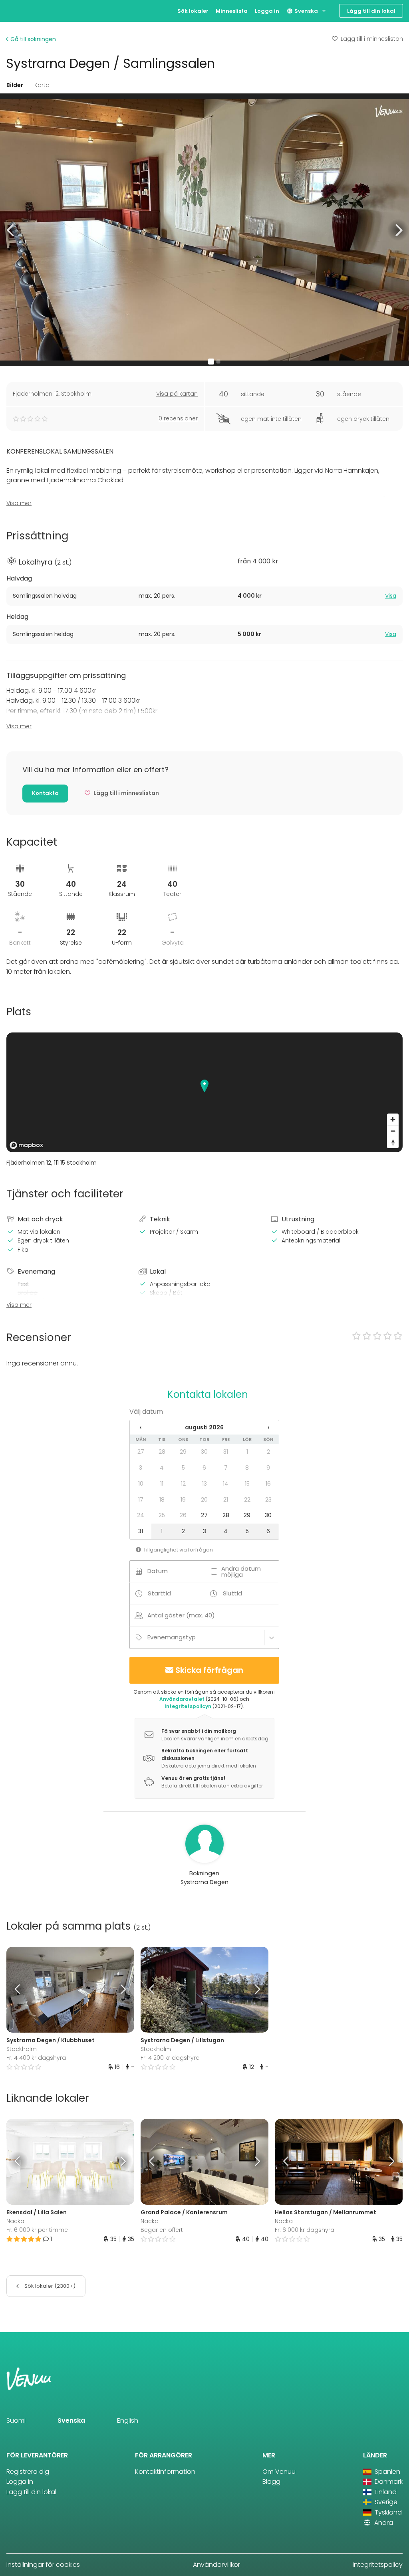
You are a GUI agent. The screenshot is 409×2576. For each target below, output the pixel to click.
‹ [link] (141, 1427)
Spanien (387, 2472)
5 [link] (183, 1468)
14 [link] (226, 1484)
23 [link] (268, 1500)
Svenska (306, 11)
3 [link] (141, 1468)
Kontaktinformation (165, 2472)
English (128, 2420)
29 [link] (183, 1452)
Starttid (159, 1593)
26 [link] (183, 1515)
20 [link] (204, 1500)
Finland (385, 2492)
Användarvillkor (216, 2565)
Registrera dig (28, 2472)
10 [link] (141, 1484)
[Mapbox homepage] (26, 1145)
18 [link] (162, 1500)
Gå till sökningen (32, 39)
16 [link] (268, 1484)
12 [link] (183, 1484)
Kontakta (45, 793)
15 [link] (247, 1484)
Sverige (385, 2502)
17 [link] (141, 1500)
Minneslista (232, 11)
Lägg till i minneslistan (372, 39)
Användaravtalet (182, 1699)
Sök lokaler (193, 11)
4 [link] (162, 1468)
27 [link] (141, 1452)
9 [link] (268, 1468)
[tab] (204, 596)
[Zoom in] (393, 1119)
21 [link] (226, 1500)
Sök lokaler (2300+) (49, 2286)
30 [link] (204, 1452)
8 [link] (247, 1468)
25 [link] (162, 1515)
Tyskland (387, 2512)
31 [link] (226, 1452)
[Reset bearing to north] (393, 1142)
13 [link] (204, 1484)
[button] (11, 230)
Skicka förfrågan (209, 1670)
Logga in (267, 11)
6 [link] (204, 1468)
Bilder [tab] (15, 85)
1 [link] (247, 1452)
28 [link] (162, 1452)
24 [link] (141, 1515)
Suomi (16, 2420)
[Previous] (22, 1989)
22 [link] (247, 1500)
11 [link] (162, 1484)
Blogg (271, 2482)
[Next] (118, 1989)
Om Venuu (279, 2472)
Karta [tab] (42, 85)
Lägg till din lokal (371, 11)
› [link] (268, 1427)
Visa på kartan (177, 394)
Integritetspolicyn (188, 1706)
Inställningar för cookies (43, 2565)
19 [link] (183, 1500)
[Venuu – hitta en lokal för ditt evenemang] (21, 10)
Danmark (388, 2482)
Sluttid (232, 1593)
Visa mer (19, 503)
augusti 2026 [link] (204, 1427)
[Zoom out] (393, 1131)
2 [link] (268, 1452)
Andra (383, 2523)
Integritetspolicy (378, 2565)
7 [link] (226, 1468)
